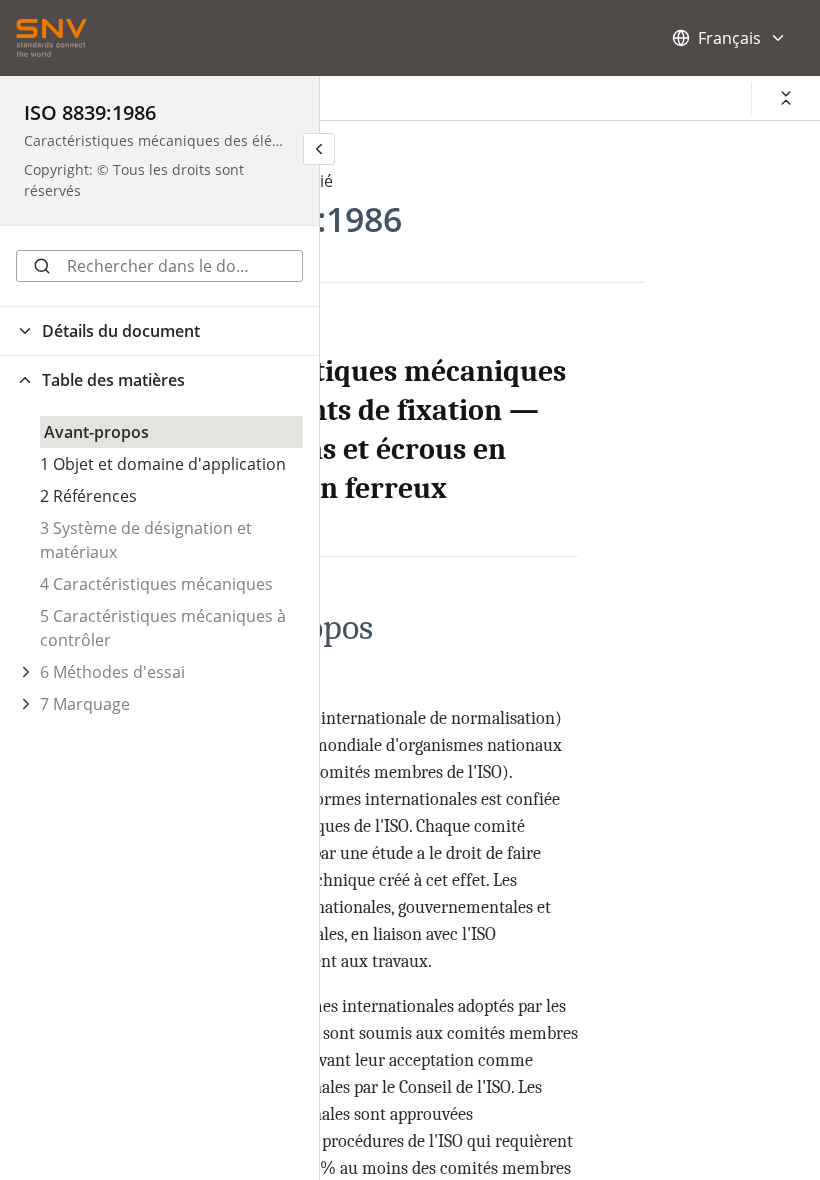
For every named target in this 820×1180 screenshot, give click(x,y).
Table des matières (113, 380)
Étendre (26, 672)
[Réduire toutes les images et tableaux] (786, 98)
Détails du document (121, 331)
